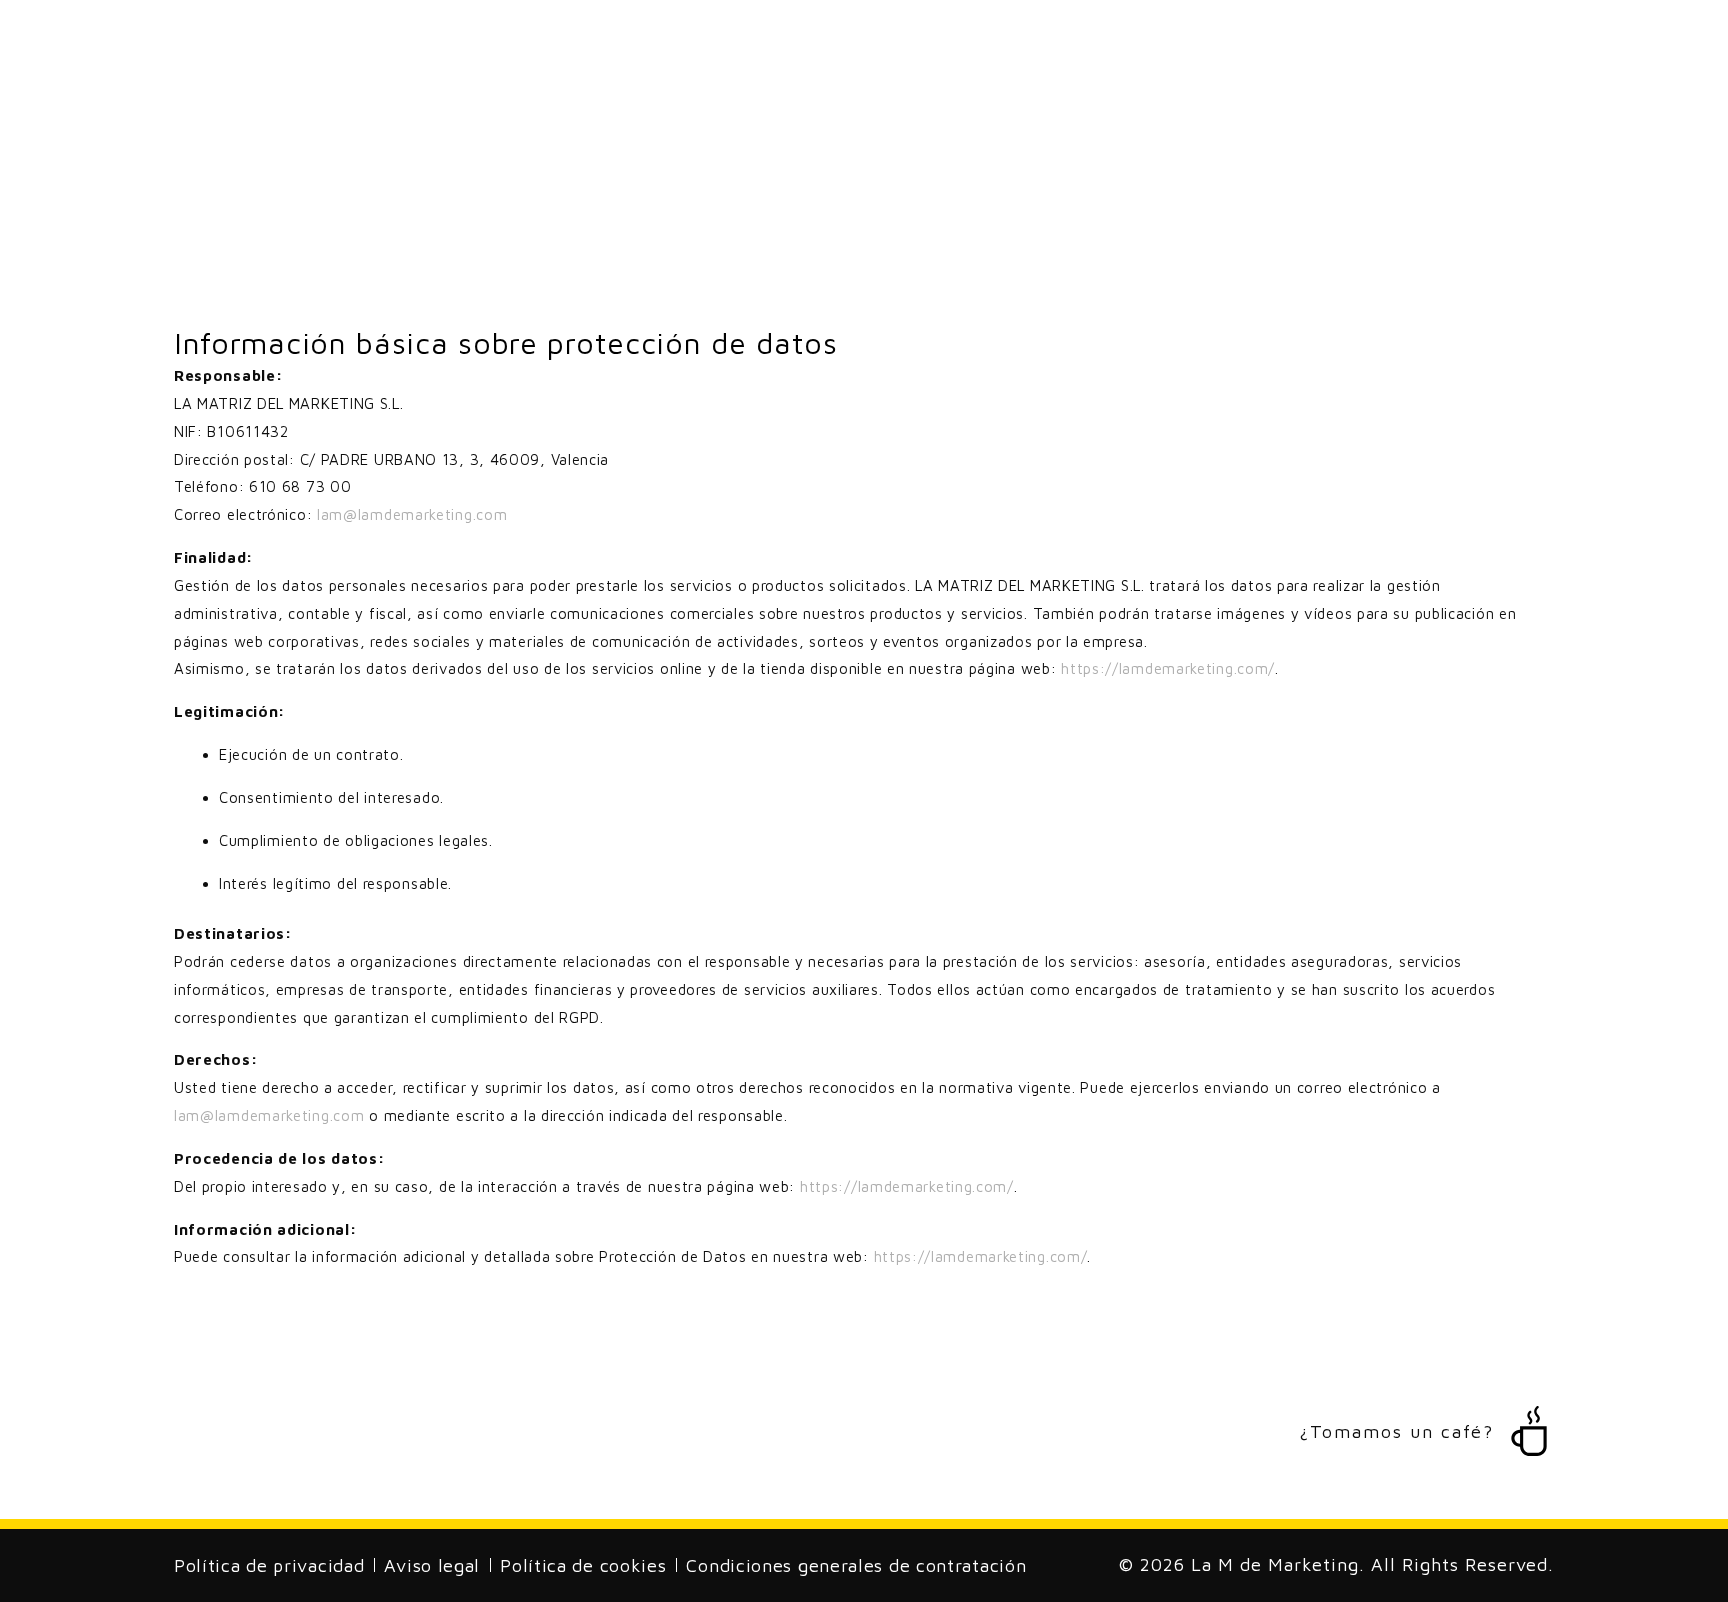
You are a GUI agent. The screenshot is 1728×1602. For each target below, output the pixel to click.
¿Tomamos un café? (1396, 1431)
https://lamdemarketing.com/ (1168, 668)
